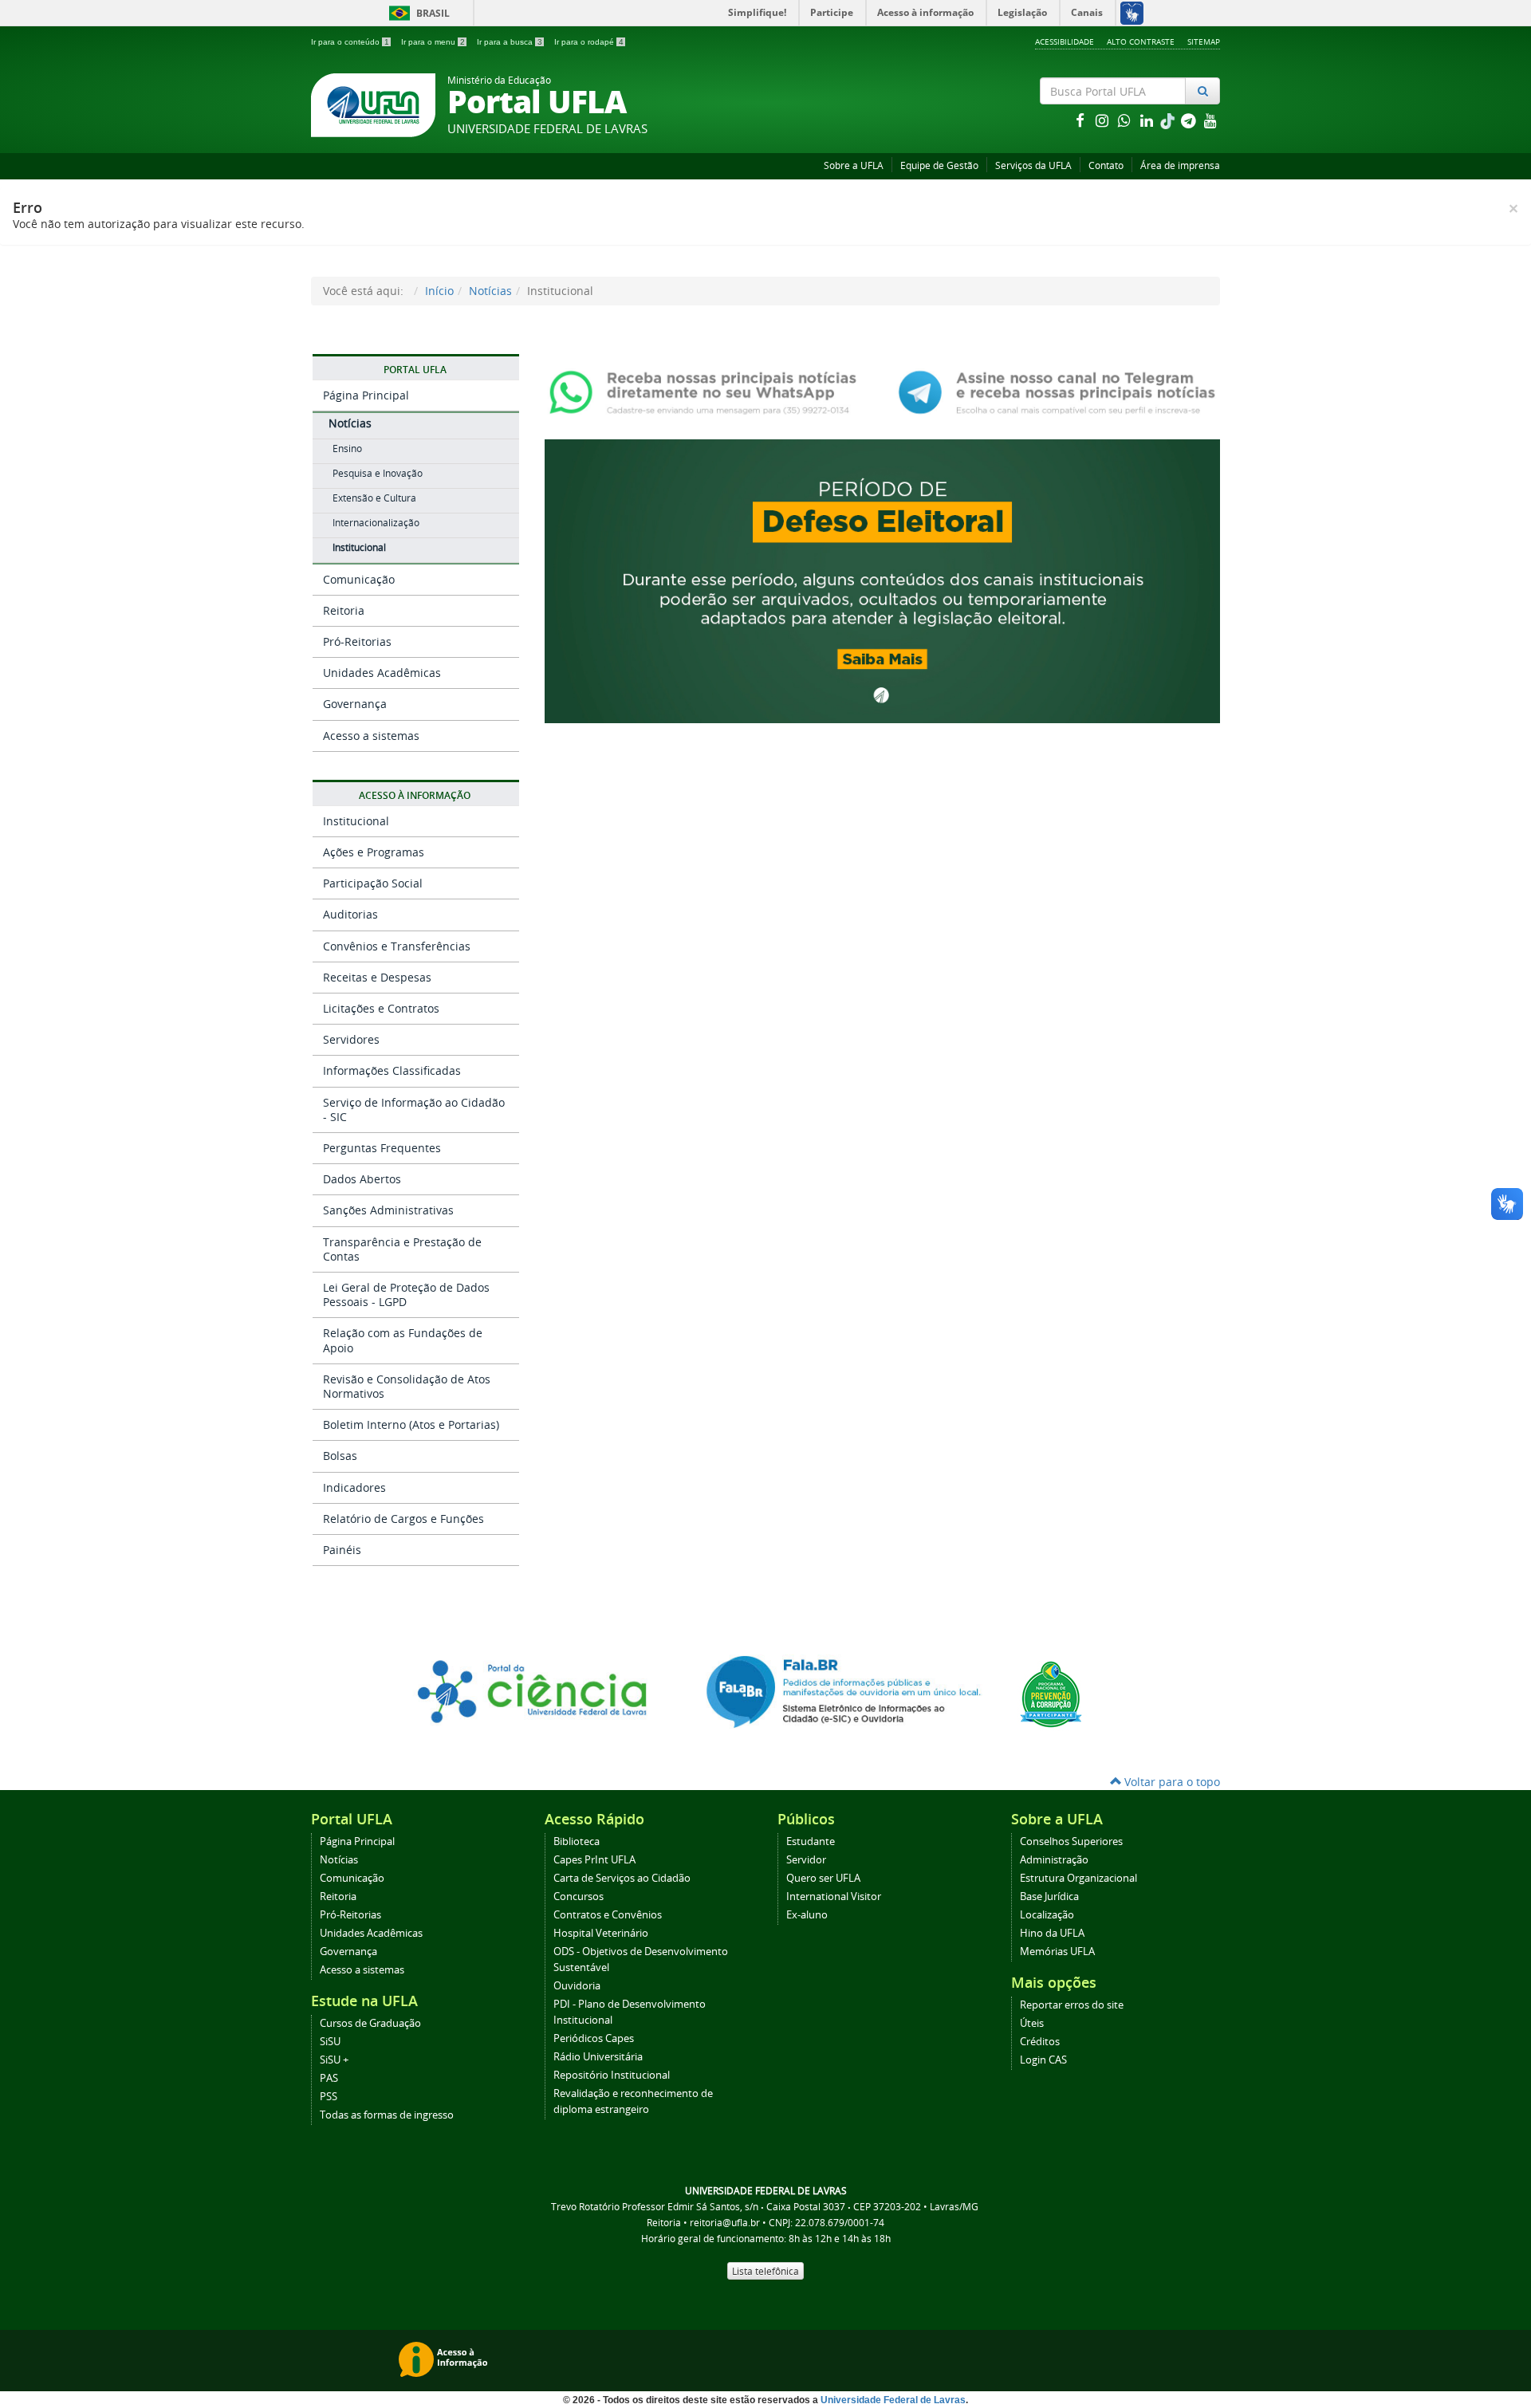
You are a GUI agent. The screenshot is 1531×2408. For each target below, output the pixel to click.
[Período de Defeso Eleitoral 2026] (882, 579)
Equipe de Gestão (939, 165)
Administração (1054, 1860)
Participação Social (373, 883)
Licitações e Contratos (381, 1008)
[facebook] (1081, 120)
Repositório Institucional (612, 2075)
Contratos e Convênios (608, 1915)
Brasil (417, 13)
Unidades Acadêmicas (382, 673)
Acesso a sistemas (371, 736)
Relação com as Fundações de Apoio (403, 1340)
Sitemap (1204, 41)
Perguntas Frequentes (382, 1148)
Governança (355, 704)
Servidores (351, 1039)
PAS (329, 2078)
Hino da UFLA (1052, 1933)
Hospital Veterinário (601, 1933)
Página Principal (366, 395)
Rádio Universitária (598, 2057)
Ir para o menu (433, 42)
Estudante (811, 1841)
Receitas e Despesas (377, 977)
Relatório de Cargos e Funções (403, 1519)
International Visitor (834, 1896)
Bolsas (340, 1456)
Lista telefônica (765, 2271)
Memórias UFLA (1057, 1952)
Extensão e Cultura (374, 498)
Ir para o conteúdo (350, 42)
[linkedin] (1148, 120)
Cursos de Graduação (370, 2023)
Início (439, 291)
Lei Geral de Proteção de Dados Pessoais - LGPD (406, 1294)
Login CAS (1043, 2060)
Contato (1106, 165)
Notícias (490, 291)
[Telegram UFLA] (1057, 391)
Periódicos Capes (594, 2038)
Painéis (342, 1550)
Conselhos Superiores (1071, 1841)
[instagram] (1104, 120)
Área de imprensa (1180, 165)
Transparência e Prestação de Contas (402, 1249)
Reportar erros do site (1072, 2005)
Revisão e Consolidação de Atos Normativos (407, 1386)
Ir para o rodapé (589, 42)
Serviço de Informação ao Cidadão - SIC (414, 1110)
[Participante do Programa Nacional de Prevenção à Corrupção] (1051, 1693)
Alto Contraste (1141, 41)
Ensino (347, 449)
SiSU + (334, 2060)
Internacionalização (376, 523)
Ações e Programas (374, 852)
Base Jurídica (1049, 1896)
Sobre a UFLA (854, 165)
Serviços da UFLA (1033, 165)
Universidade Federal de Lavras (893, 2400)
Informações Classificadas (392, 1070)
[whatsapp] (1126, 120)
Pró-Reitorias (357, 641)
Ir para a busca (510, 42)
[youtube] (1210, 120)
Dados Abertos (362, 1179)
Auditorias (350, 914)
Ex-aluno (807, 1915)
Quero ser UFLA (823, 1878)
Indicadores (354, 1487)
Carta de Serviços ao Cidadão (622, 1878)
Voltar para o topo (1171, 1782)
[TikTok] (1169, 120)
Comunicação (359, 579)
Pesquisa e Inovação (378, 473)
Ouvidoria (577, 1986)
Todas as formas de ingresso (387, 2115)
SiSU (330, 2042)
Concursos (579, 1896)
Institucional (359, 547)
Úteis (1032, 2023)
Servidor (806, 1860)
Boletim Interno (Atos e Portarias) (411, 1424)
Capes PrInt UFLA (594, 1860)
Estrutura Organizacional (1078, 1878)
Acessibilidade (1065, 41)
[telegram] (1190, 120)
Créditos (1040, 2042)
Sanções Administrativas (388, 1210)
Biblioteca (577, 1841)
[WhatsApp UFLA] (708, 391)
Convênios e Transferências (397, 946)
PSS (329, 2097)
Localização (1047, 1915)
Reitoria (344, 610)
